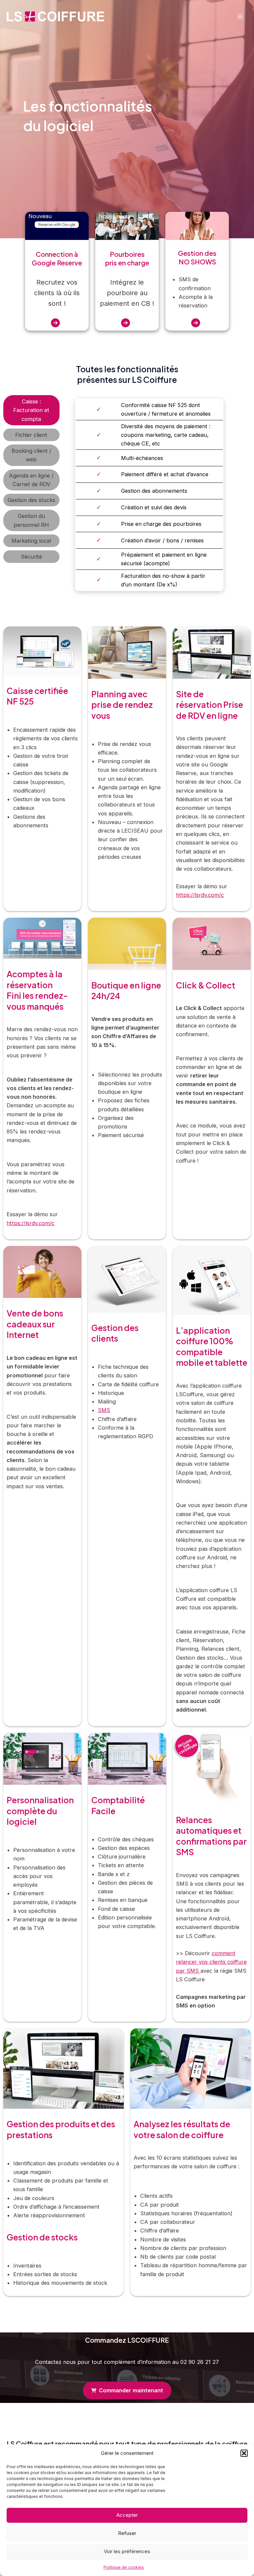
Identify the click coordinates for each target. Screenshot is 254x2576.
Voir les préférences (127, 2551)
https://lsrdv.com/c (200, 895)
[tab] (31, 410)
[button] (244, 2453)
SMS (104, 1410)
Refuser (127, 2533)
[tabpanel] (156, 495)
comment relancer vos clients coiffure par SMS (211, 1962)
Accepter (127, 2515)
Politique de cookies (124, 2567)
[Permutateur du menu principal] (240, 17)
